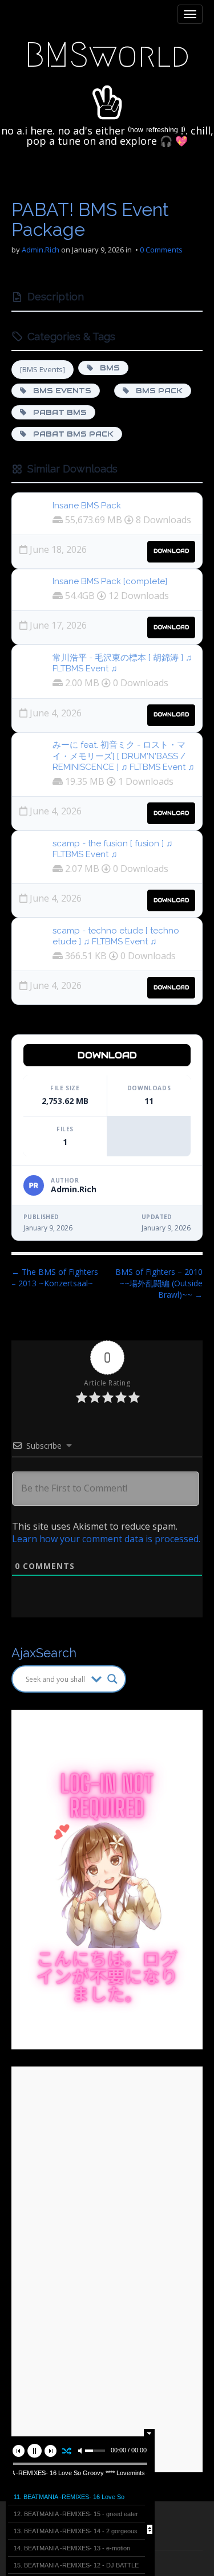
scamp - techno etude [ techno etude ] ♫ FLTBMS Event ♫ (116, 936)
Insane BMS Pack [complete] (110, 581)
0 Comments (161, 250)
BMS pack (156, 391)
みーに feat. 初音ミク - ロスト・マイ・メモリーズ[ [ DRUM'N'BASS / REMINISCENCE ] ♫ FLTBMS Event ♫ (123, 756)
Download (171, 551)
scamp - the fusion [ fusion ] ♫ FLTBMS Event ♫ (112, 849)
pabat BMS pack (70, 434)
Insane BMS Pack (87, 506)
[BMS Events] (43, 369)
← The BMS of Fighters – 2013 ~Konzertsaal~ (55, 1277)
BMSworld (107, 55)
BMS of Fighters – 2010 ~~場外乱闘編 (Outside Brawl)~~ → (159, 1283)
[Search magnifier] (112, 1679)
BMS (106, 368)
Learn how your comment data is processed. (106, 1539)
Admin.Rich (41, 250)
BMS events (59, 391)
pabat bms (56, 412)
